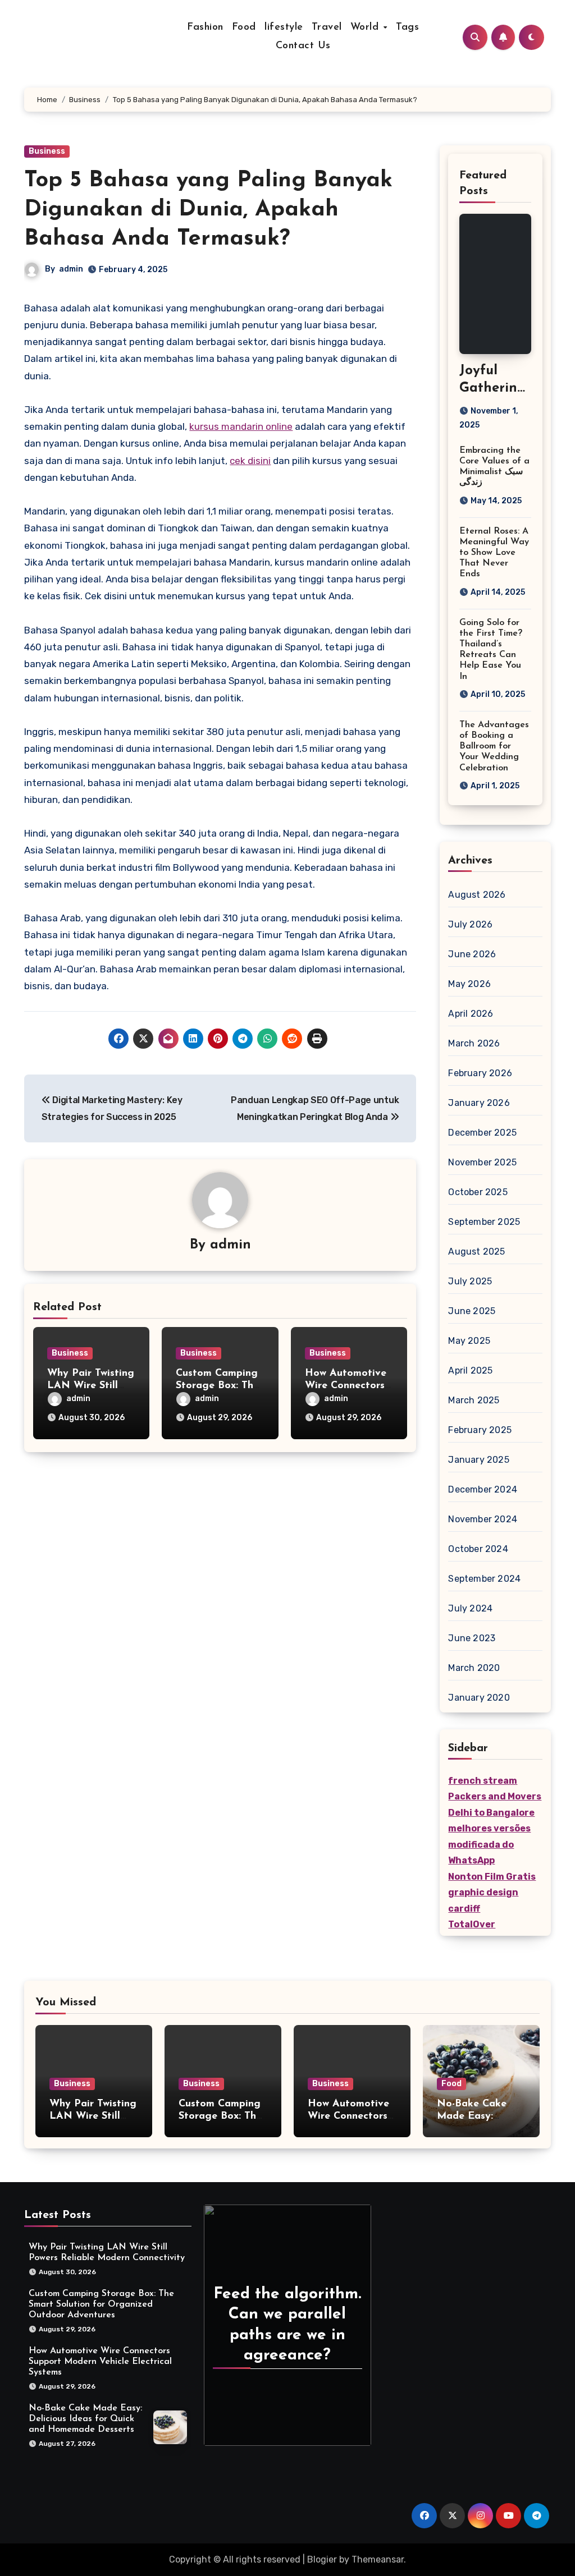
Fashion (205, 27)
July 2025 (470, 1281)
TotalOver (472, 1924)
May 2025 (469, 1341)
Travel (327, 27)
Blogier (322, 2559)
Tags (407, 27)
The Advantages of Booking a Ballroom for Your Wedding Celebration (494, 747)
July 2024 (470, 1608)
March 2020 (474, 1668)
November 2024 (483, 1519)
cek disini (250, 461)
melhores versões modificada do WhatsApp (489, 1844)
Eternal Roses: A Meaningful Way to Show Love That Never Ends (494, 553)
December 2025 (482, 1133)
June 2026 (472, 954)
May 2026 (469, 984)
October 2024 (478, 1549)
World (366, 27)
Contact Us (303, 46)
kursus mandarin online (241, 426)
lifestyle (284, 27)
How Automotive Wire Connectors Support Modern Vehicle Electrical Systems (100, 2361)
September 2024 (484, 1579)
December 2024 (483, 1489)
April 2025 (470, 1370)
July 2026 (470, 924)
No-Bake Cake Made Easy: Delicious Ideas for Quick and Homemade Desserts (85, 2418)
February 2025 (480, 1430)
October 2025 (478, 1192)
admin (71, 269)
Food (244, 27)
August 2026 (477, 895)
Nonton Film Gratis (492, 1877)
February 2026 (480, 1073)
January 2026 (479, 1103)
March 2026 (474, 1043)
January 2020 (479, 1698)
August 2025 (476, 1252)
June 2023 (472, 1638)
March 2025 (474, 1400)
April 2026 (471, 1014)
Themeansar (378, 2559)
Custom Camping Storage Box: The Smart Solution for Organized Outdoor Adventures (101, 2304)
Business (47, 151)
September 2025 (484, 1222)
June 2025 (472, 1311)
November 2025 (482, 1162)
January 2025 (478, 1460)
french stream (483, 1781)
